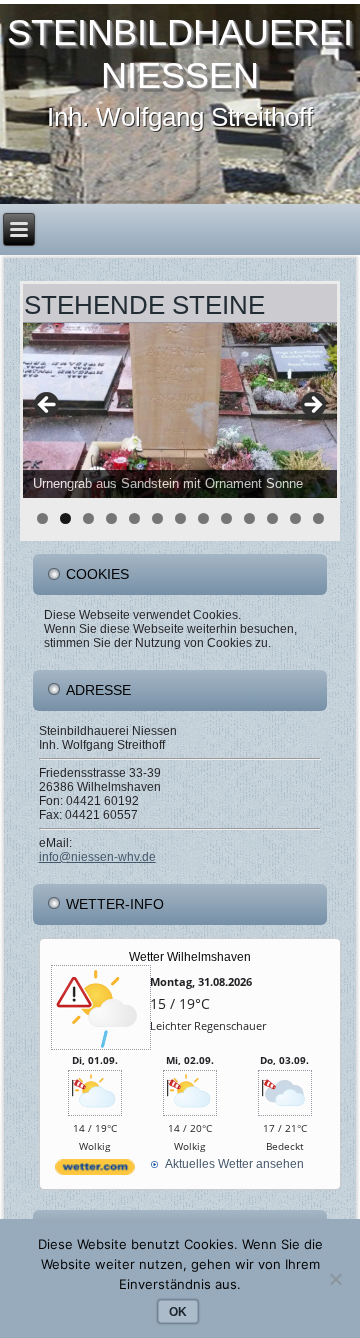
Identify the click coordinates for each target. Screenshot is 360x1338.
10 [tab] (249, 518)
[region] (180, 410)
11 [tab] (272, 518)
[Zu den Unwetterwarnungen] (101, 1047)
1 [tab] (42, 518)
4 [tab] (111, 518)
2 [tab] (65, 518)
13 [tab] (318, 518)
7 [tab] (180, 518)
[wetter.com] (95, 1172)
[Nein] (335, 1279)
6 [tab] (157, 518)
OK (178, 1312)
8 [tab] (203, 518)
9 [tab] (226, 518)
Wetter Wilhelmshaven (190, 957)
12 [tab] (295, 518)
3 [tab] (88, 518)
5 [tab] (134, 518)
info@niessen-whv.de (97, 857)
